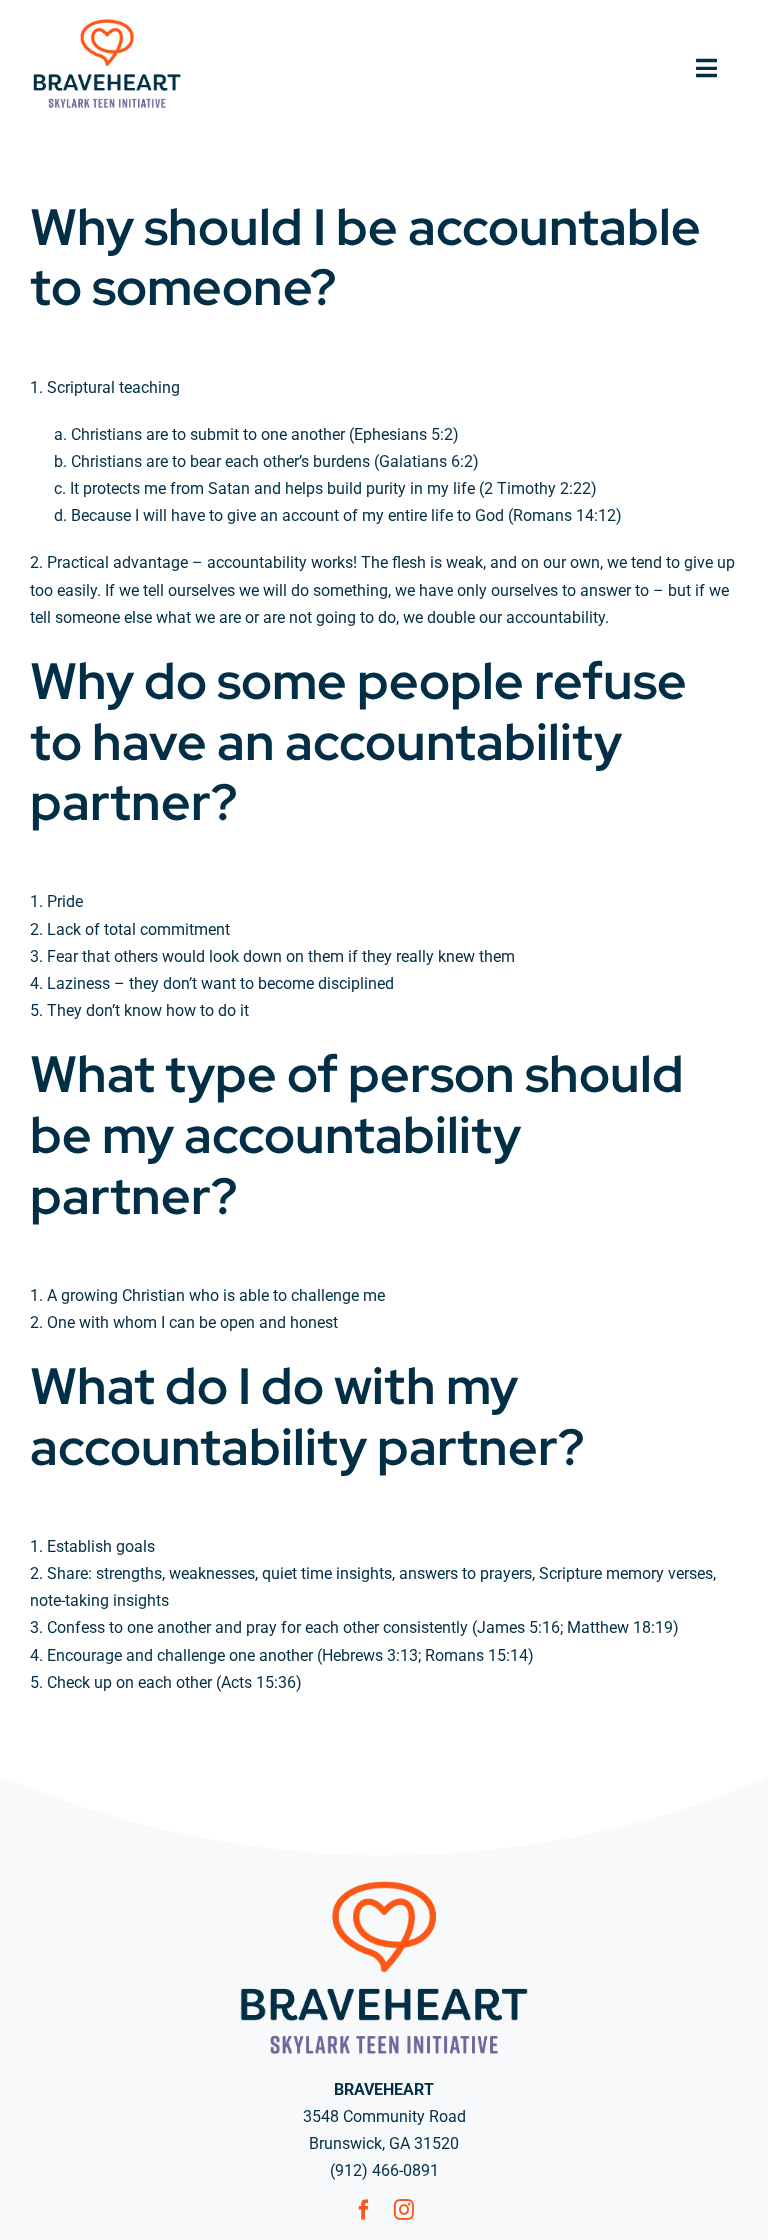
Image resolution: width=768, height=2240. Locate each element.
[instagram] (404, 2210)
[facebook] (364, 2210)
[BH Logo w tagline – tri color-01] (107, 23)
